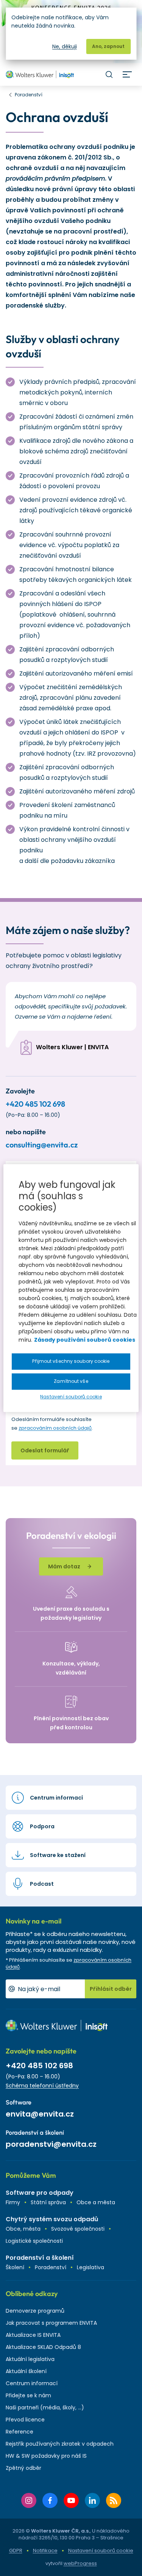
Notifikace (45, 2550)
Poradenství (51, 2267)
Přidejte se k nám (28, 2395)
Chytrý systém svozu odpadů (52, 2219)
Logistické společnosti (34, 2241)
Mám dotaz (64, 1566)
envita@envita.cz (40, 2114)
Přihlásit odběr (111, 1989)
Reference (20, 2432)
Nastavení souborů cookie (101, 2551)
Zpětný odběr (23, 2468)
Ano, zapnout (108, 46)
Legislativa (91, 2267)
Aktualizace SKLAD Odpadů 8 (43, 2347)
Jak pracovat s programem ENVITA (51, 2323)
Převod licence (25, 2420)
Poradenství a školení (40, 2258)
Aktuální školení (26, 2371)
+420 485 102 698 (35, 1104)
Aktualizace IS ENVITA (33, 2335)
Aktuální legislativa (30, 2359)
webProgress (80, 2563)
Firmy (13, 2202)
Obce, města (23, 2229)
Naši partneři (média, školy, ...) (45, 2407)
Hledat (109, 74)
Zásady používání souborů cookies (85, 1340)
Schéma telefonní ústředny (42, 2086)
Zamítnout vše (71, 1381)
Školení (15, 2267)
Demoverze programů (35, 2311)
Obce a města (96, 2202)
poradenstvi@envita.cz (51, 2144)
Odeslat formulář (45, 1450)
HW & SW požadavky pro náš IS (46, 2456)
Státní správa (48, 2202)
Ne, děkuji (65, 46)
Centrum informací (32, 2383)
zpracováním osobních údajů (55, 1428)
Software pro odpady (40, 2193)
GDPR (16, 2550)
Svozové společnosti (78, 2229)
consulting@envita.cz (42, 1145)
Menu (127, 74)
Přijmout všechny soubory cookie (71, 1361)
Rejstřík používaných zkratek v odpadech (60, 2444)
